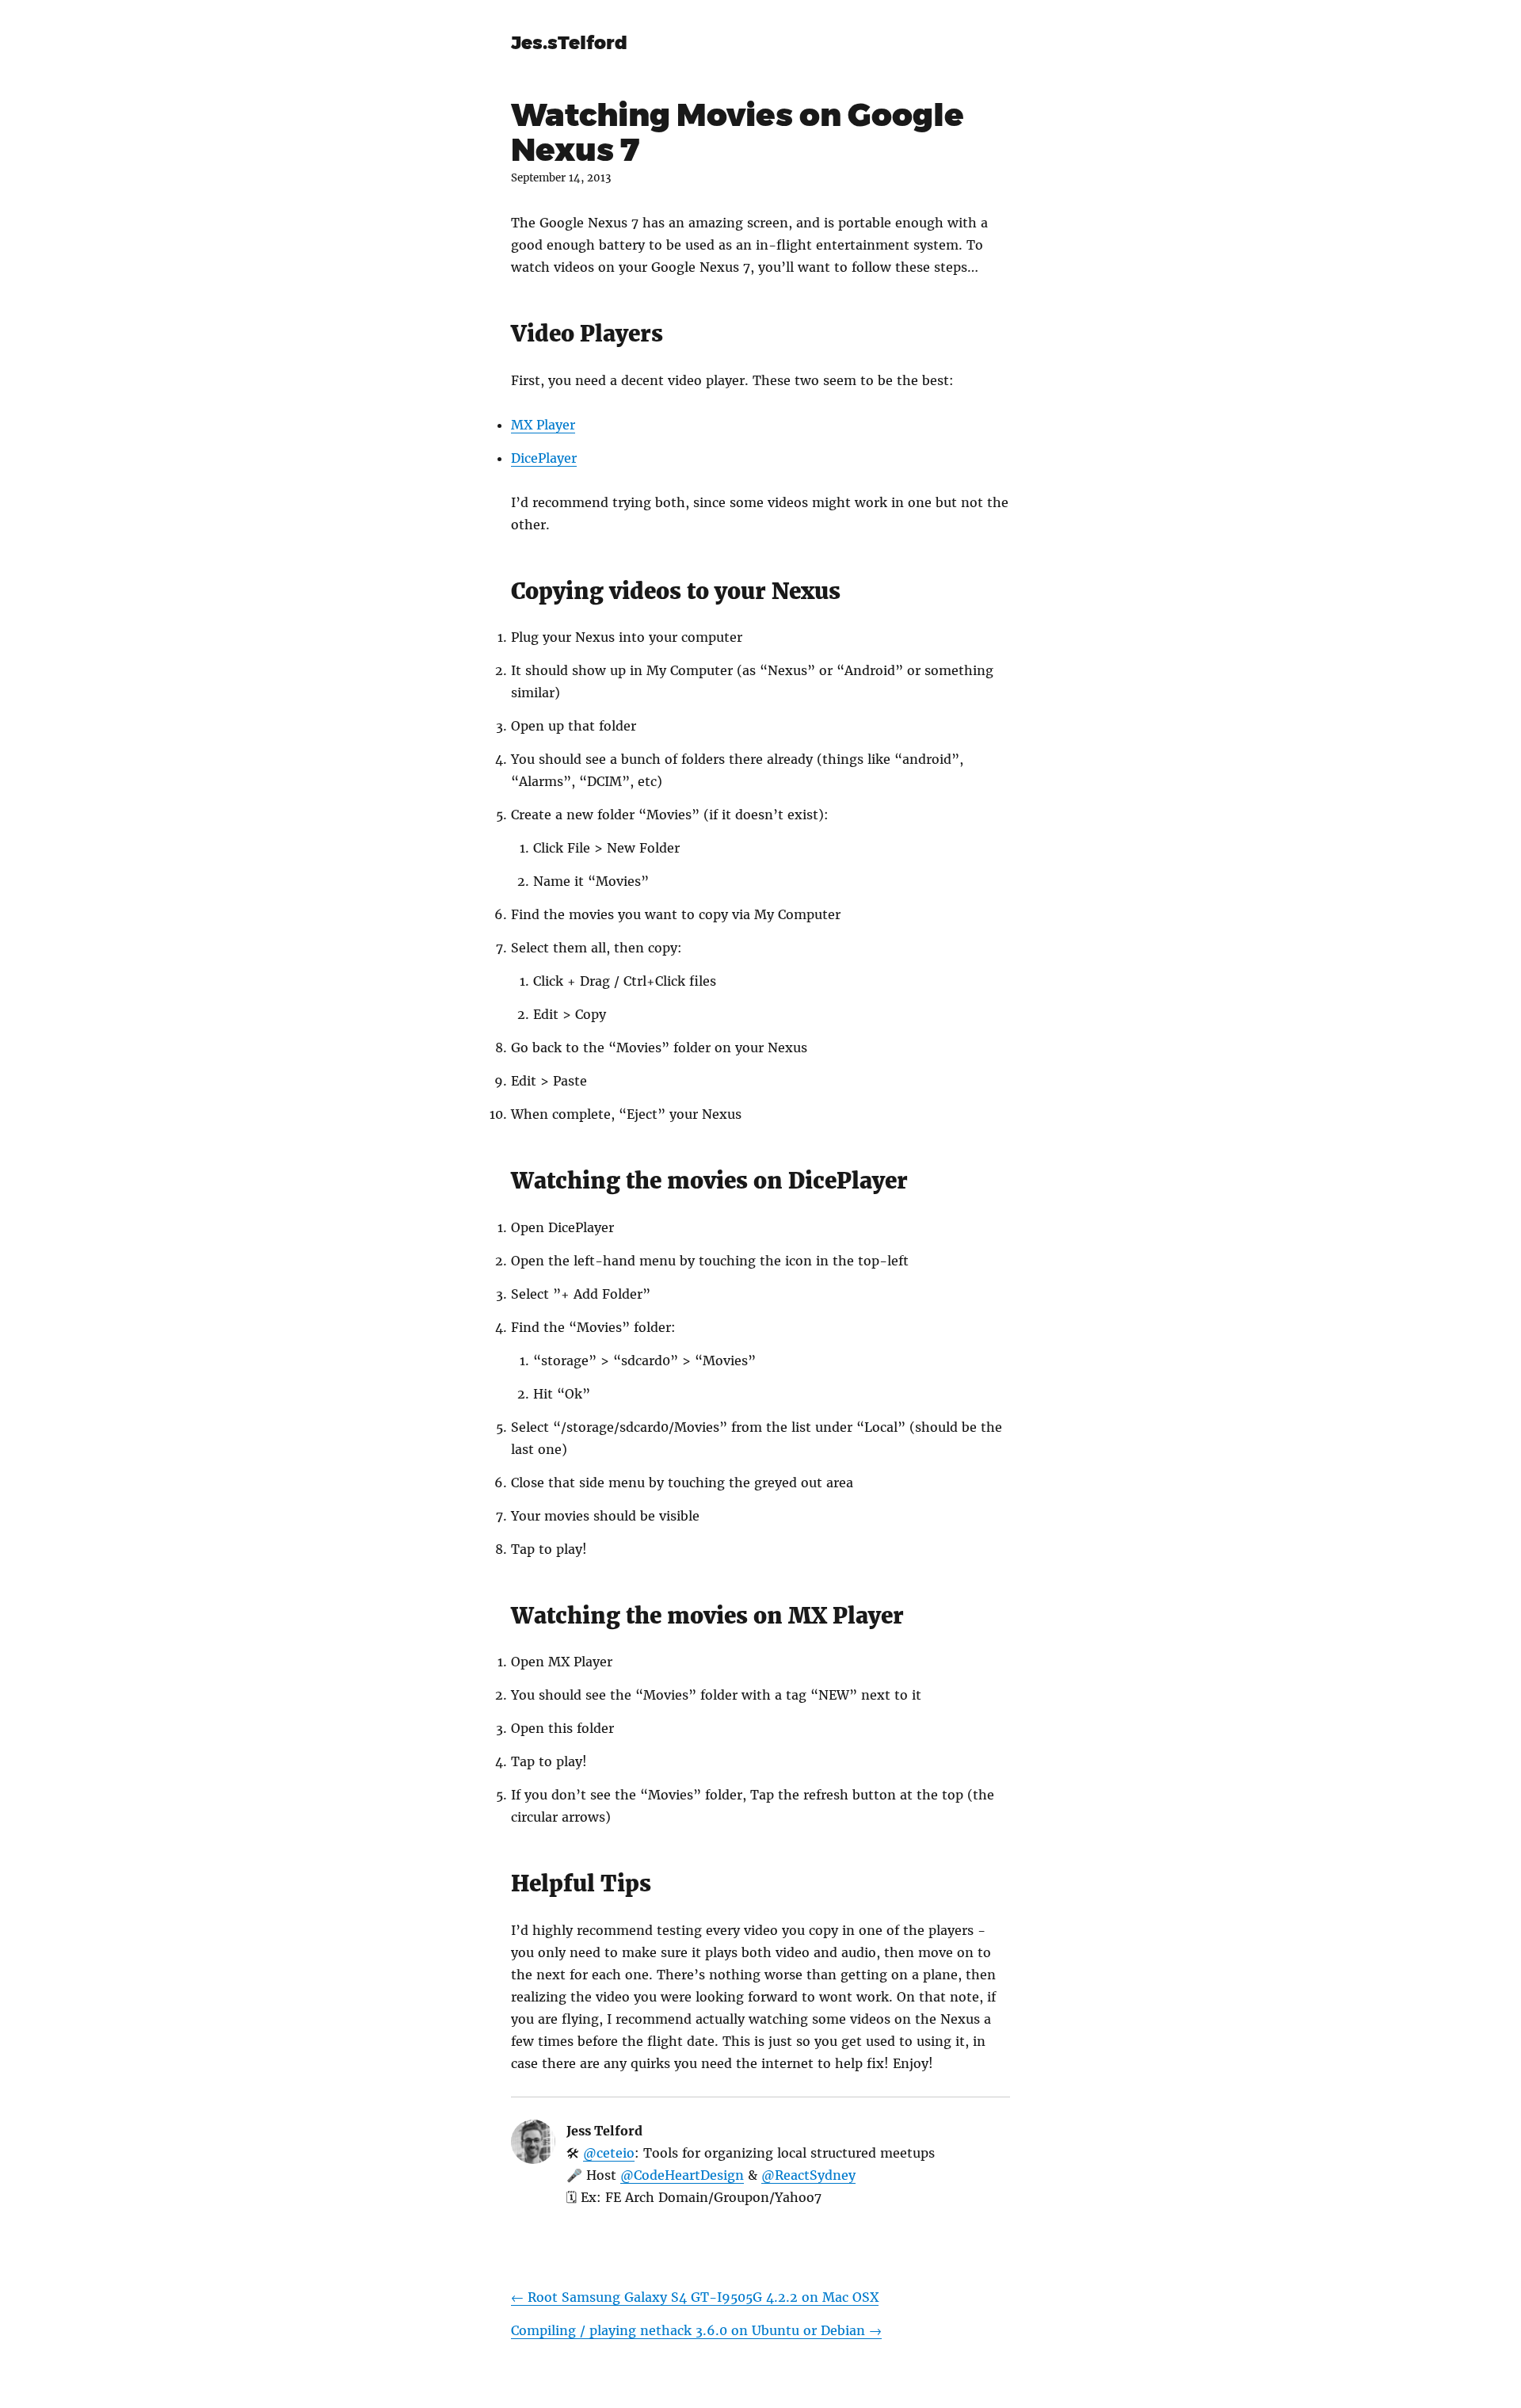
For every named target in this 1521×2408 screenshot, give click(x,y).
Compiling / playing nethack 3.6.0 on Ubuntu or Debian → (696, 2330)
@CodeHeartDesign (682, 2175)
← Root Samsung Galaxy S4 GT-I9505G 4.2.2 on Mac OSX (695, 2297)
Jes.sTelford (569, 43)
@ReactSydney (808, 2175)
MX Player (543, 425)
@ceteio (609, 2153)
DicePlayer (544, 458)
